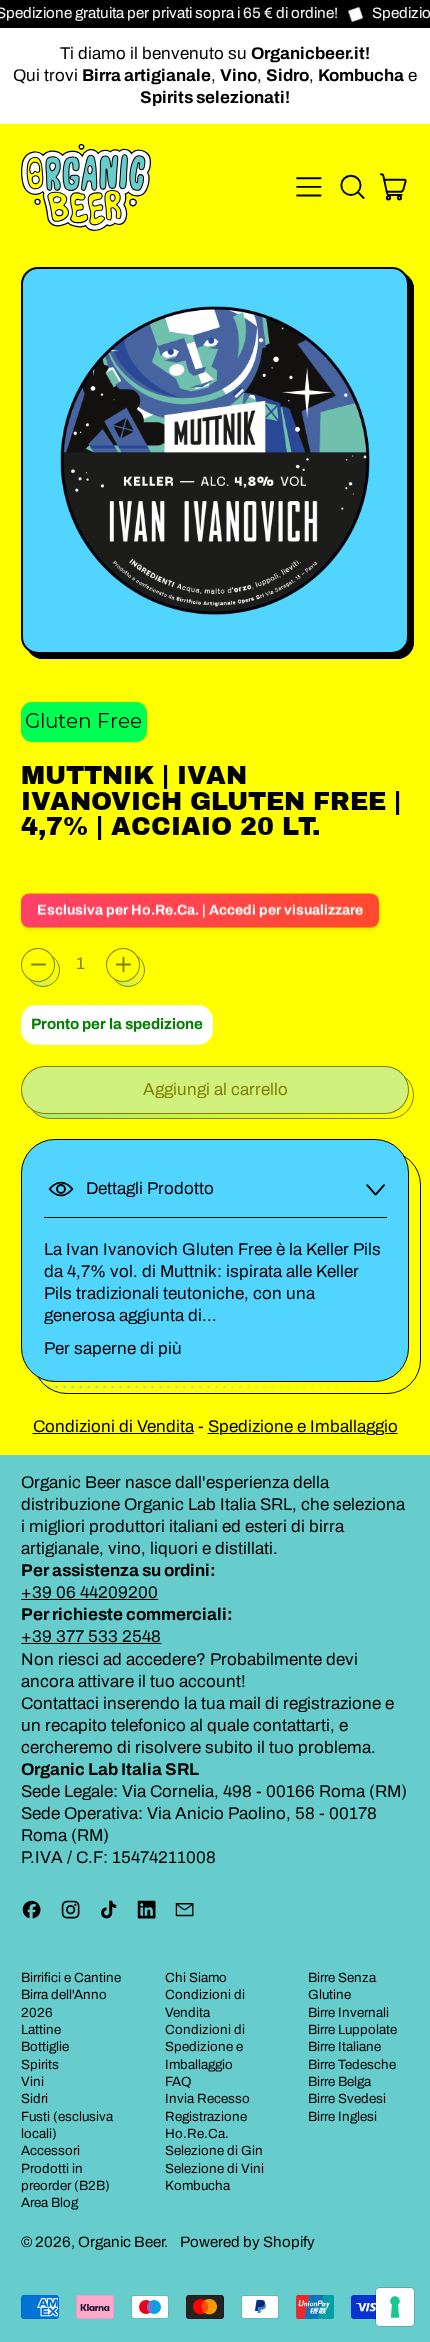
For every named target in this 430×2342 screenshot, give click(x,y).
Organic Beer (121, 2242)
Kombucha (197, 2185)
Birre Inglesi (342, 2116)
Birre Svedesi (347, 2098)
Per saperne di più (113, 1348)
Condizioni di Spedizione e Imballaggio (205, 2047)
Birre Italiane (344, 2046)
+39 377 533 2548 (91, 1636)
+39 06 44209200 (89, 1592)
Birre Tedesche (352, 2064)
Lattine (41, 2029)
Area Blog (49, 2202)
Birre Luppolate (352, 2029)
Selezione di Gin (214, 2150)
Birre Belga (339, 2081)
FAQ (178, 2081)
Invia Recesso (207, 2098)
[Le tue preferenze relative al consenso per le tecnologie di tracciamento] (395, 2307)
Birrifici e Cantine (71, 1977)
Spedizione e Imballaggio (303, 1426)
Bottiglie (45, 2046)
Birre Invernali (348, 2012)
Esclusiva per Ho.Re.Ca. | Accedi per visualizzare (200, 906)
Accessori (50, 2150)
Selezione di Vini (214, 2168)
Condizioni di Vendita (113, 1426)
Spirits (40, 2064)
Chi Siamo (196, 1977)
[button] (352, 187)
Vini (32, 2081)
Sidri (34, 2098)
